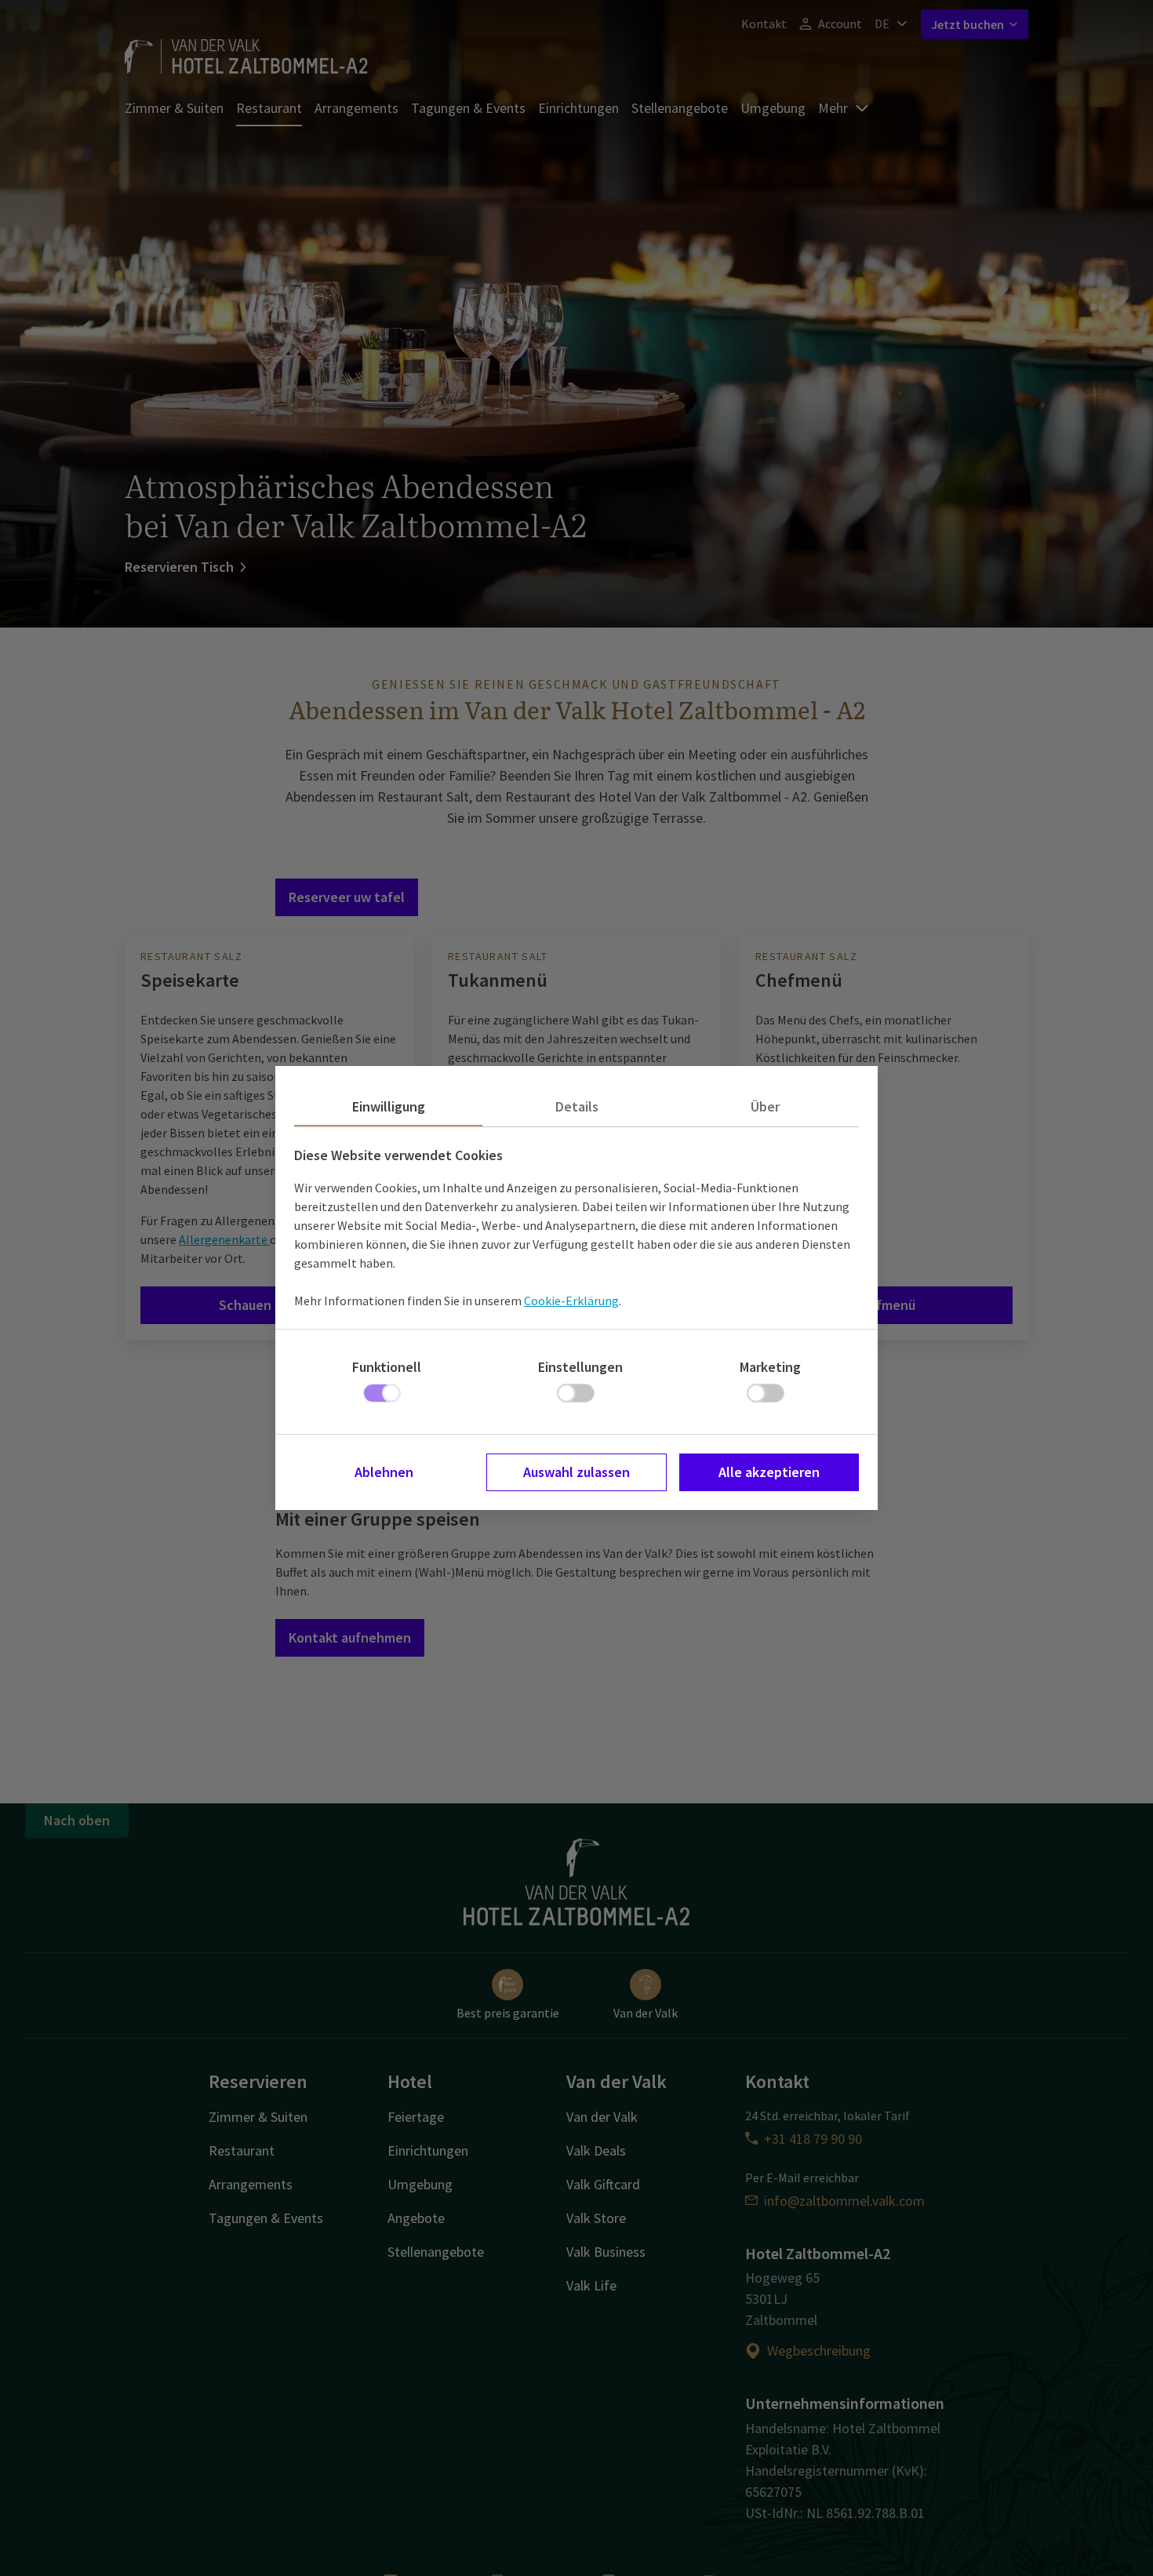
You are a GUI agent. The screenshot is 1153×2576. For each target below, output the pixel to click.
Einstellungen (580, 1367)
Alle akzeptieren (769, 1472)
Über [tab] (765, 1106)
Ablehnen (384, 1472)
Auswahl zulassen (576, 1472)
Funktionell (387, 1367)
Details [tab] (577, 1106)
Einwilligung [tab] (389, 1106)
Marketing (770, 1367)
